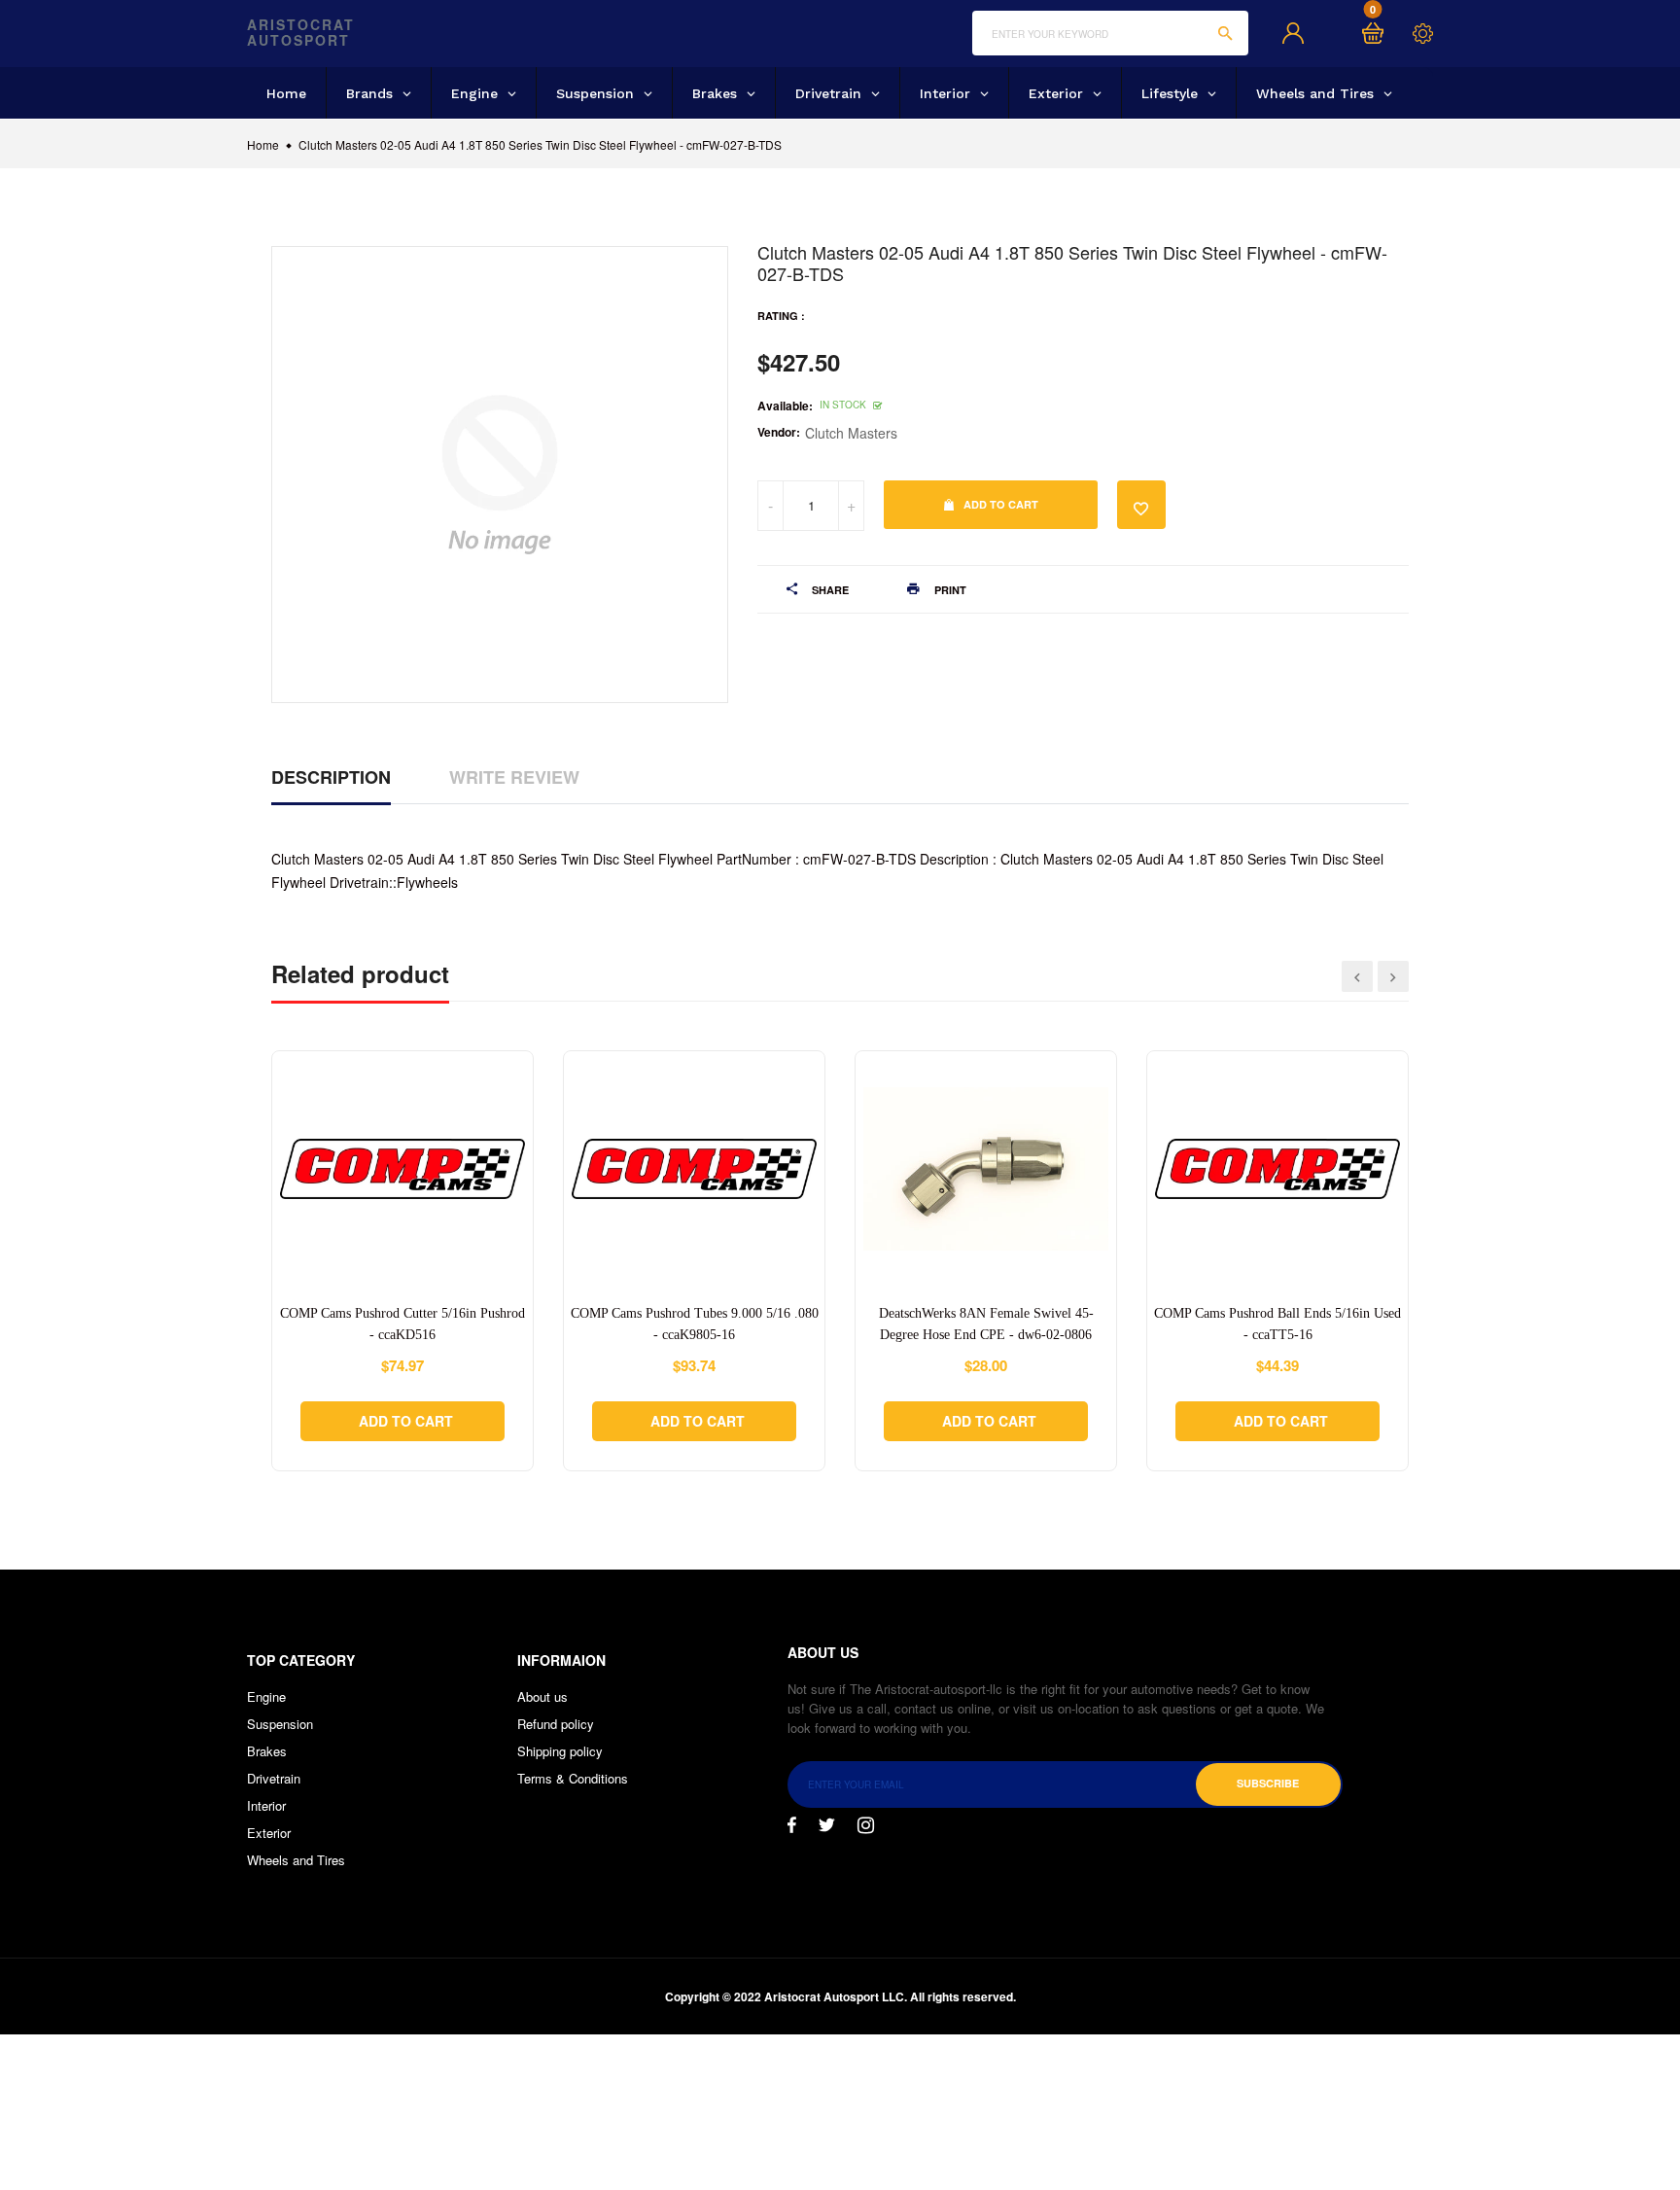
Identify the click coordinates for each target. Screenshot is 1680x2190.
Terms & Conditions (573, 1778)
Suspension (280, 1724)
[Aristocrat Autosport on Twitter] (827, 1825)
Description (331, 777)
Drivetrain (274, 1778)
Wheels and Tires (296, 1860)
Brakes (267, 1751)
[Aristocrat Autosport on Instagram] (866, 1825)
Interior (266, 1805)
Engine (266, 1696)
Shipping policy (560, 1751)
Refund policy (556, 1724)
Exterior (269, 1833)
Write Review (514, 777)
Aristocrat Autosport (301, 33)
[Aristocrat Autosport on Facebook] (792, 1825)
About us (542, 1696)
